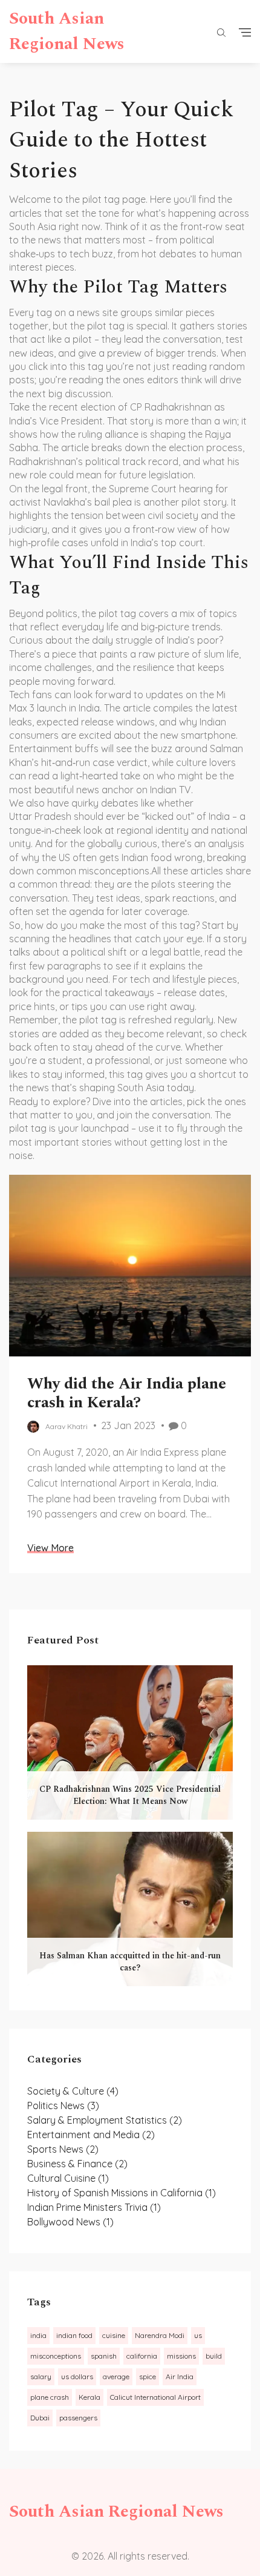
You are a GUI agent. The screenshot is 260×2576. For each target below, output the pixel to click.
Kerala (89, 2397)
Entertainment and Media (91, 2135)
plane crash (50, 2397)
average (116, 2376)
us (198, 2335)
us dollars (77, 2376)
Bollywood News (70, 2222)
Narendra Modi (160, 2335)
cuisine (114, 2335)
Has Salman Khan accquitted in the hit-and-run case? (130, 1962)
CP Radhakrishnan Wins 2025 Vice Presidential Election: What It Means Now (130, 1795)
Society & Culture (73, 2091)
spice (148, 2376)
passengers (78, 2418)
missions (181, 2356)
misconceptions (56, 2356)
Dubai (40, 2418)
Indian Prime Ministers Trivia (94, 2207)
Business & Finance (77, 2164)
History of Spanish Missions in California (122, 2193)
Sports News (63, 2149)
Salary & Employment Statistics (105, 2120)
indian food (74, 2335)
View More (50, 1548)
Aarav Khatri (67, 1426)
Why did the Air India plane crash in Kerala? (127, 1393)
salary (41, 2376)
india (38, 2335)
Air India (180, 2376)
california (142, 2356)
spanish (104, 2356)
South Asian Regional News (67, 31)
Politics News (63, 2105)
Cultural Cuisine (68, 2178)
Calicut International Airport (155, 2397)
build (214, 2356)
